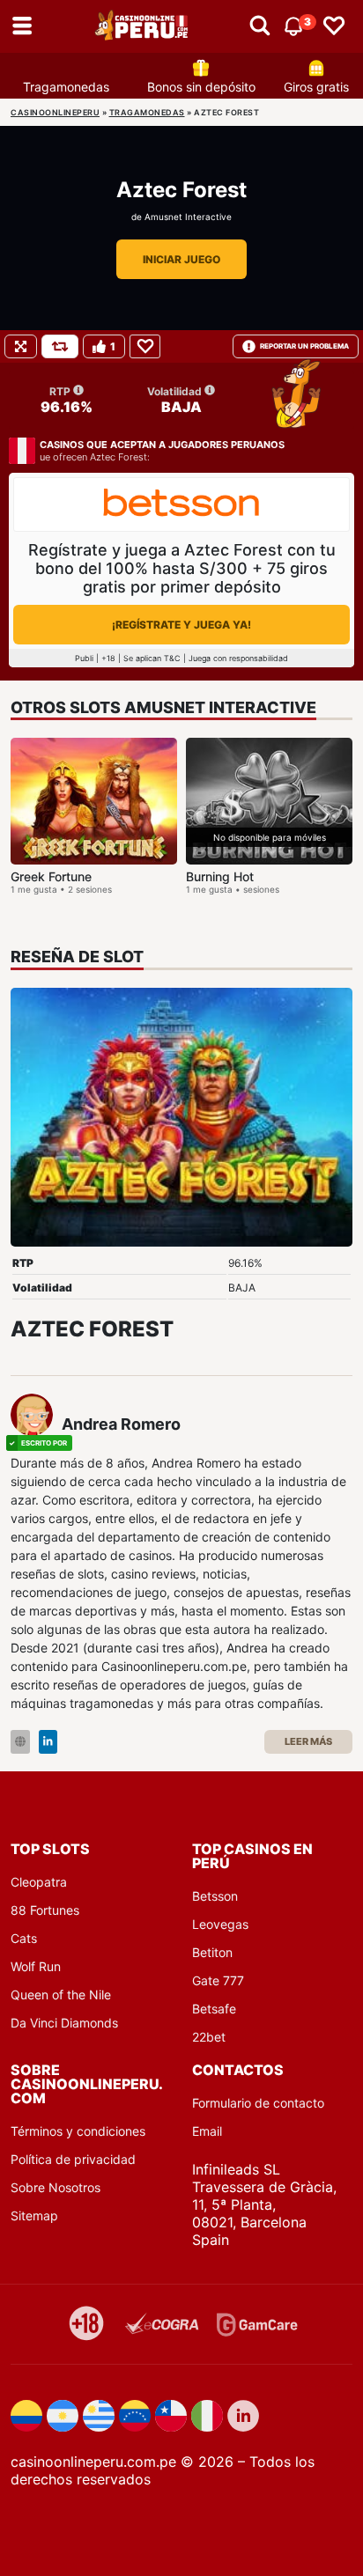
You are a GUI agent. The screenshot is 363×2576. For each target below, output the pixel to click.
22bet (209, 2037)
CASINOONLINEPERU (55, 112)
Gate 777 (218, 1980)
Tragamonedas (66, 87)
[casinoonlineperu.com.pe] (143, 26)
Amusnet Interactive (188, 217)
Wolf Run (36, 1966)
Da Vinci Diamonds (64, 2023)
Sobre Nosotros (56, 2187)
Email (207, 2131)
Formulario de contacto (258, 2103)
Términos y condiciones (78, 2131)
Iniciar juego (181, 259)
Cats (24, 1938)
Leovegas (220, 1924)
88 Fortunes (45, 1910)
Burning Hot (220, 876)
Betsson (215, 1896)
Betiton (212, 1952)
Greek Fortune (51, 876)
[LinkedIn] (48, 1742)
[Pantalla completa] (21, 346)
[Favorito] (145, 346)
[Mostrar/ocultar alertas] (260, 26)
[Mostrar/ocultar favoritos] (334, 26)
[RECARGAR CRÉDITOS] (60, 346)
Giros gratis (316, 87)
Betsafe (214, 2009)
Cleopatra (39, 1882)
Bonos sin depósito (201, 87)
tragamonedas (147, 112)
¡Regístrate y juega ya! (181, 625)
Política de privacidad (73, 2159)
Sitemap (34, 2215)
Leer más (308, 1741)
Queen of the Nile (61, 1995)
